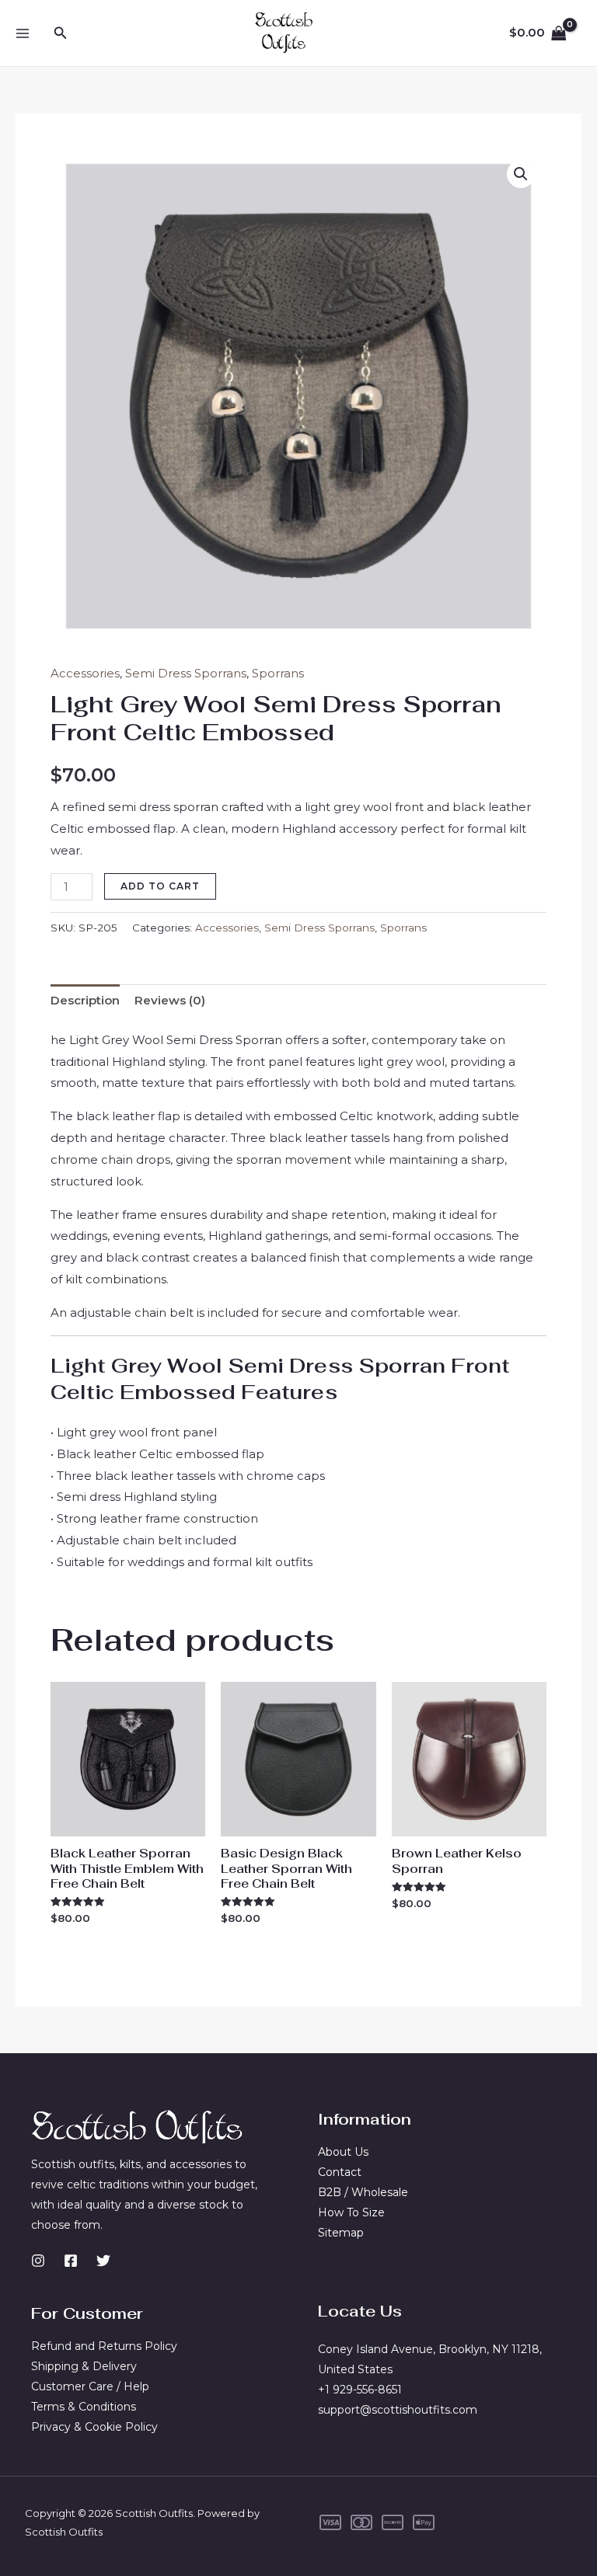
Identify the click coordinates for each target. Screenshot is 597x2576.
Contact (340, 2172)
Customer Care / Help (90, 2386)
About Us (343, 2152)
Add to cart (160, 886)
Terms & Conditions (84, 2407)
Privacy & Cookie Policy (94, 2427)
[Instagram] (38, 2261)
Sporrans (278, 673)
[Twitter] (103, 2261)
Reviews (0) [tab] (170, 1000)
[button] (61, 33)
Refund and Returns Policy (104, 2346)
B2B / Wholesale (363, 2192)
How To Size (351, 2212)
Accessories (85, 673)
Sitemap (341, 2233)
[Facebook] (71, 2261)
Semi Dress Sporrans (186, 673)
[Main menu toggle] (22, 33)
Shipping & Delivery (84, 2366)
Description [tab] (85, 1000)
